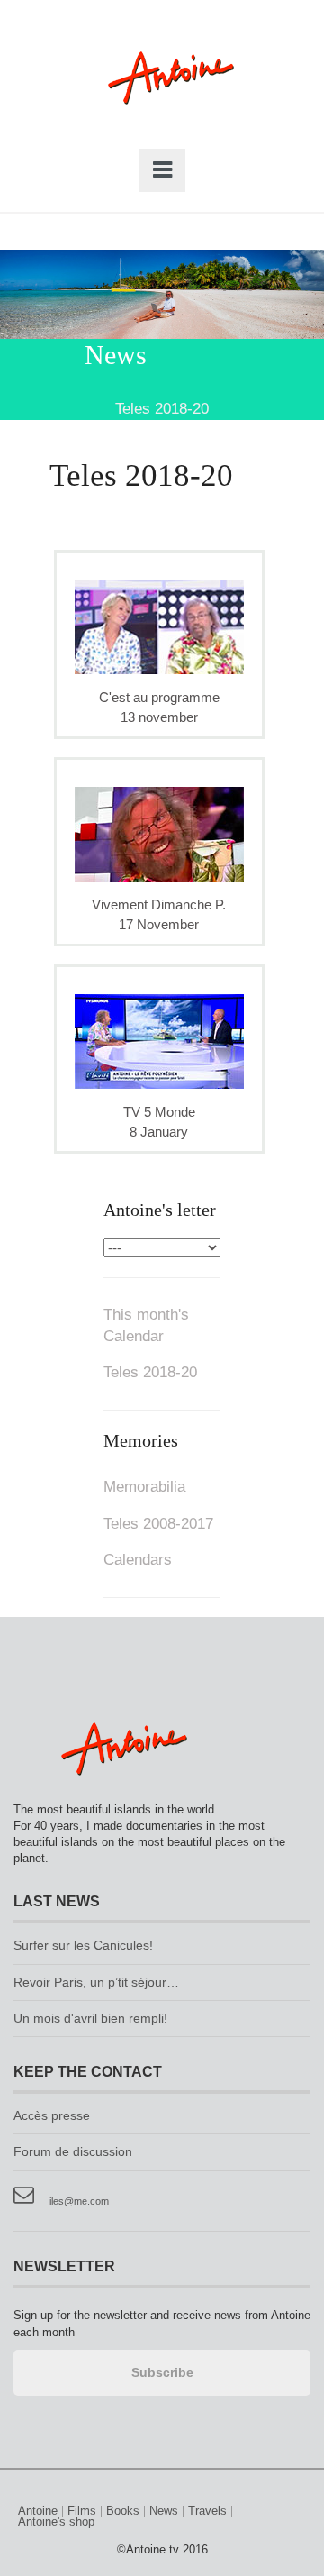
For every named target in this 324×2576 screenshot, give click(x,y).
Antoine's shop (56, 2522)
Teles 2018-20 (150, 1372)
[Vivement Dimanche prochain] (159, 833)
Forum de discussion (73, 2152)
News (164, 2512)
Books (123, 2512)
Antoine (162, 97)
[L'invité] (159, 1041)
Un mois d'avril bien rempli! (90, 2019)
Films (82, 2512)
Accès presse (52, 2116)
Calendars (138, 1560)
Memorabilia (144, 1487)
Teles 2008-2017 (158, 1524)
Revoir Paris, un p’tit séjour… (96, 1982)
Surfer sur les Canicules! (83, 1946)
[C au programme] (159, 626)
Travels (207, 2512)
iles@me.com (79, 2201)
